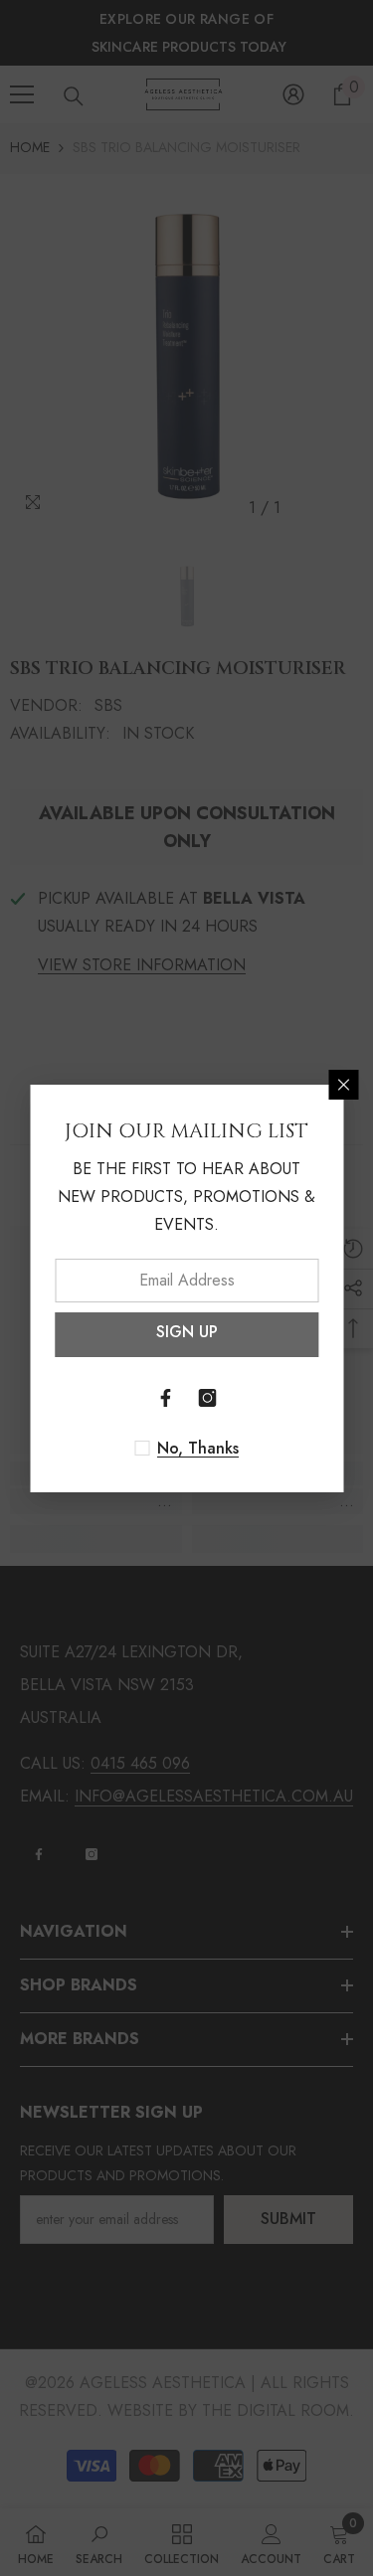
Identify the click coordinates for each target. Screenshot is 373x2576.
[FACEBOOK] (166, 1398)
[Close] (343, 1085)
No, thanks (198, 1449)
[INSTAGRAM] (208, 1398)
